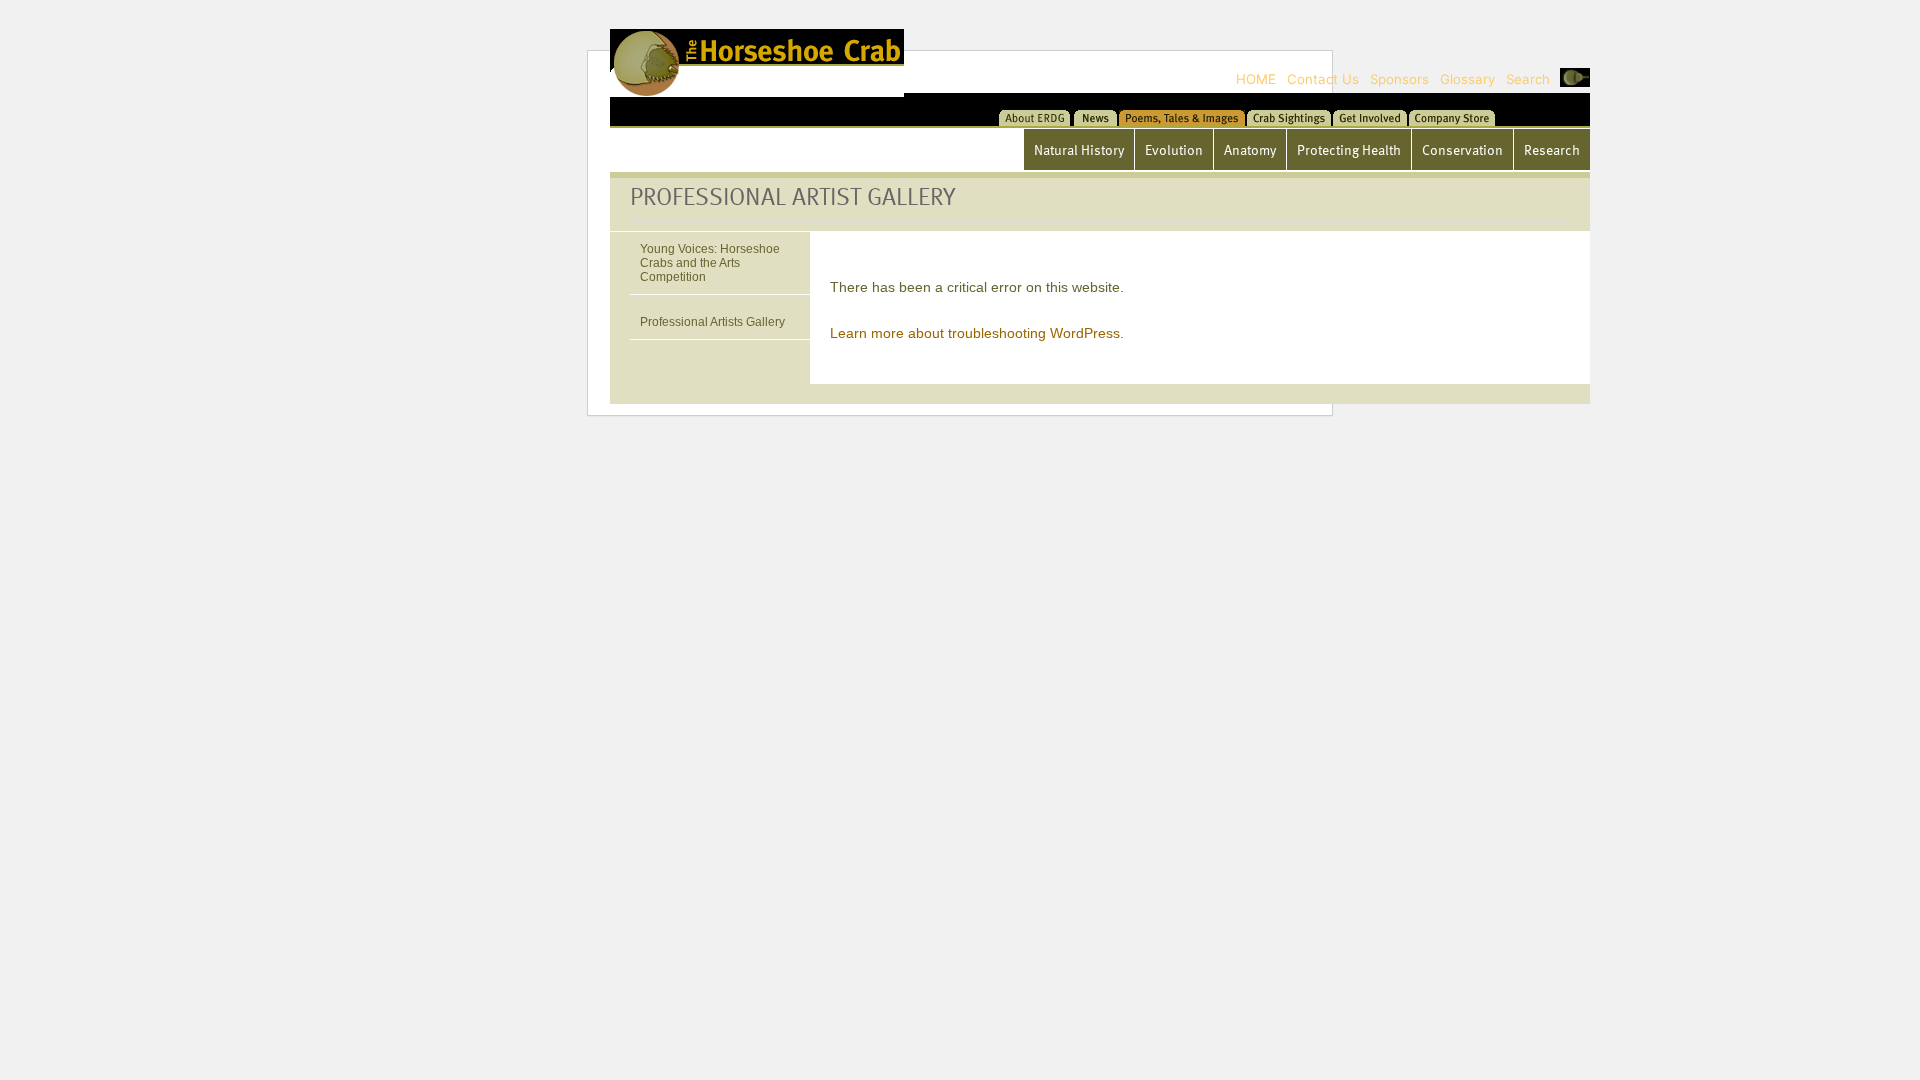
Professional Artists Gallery (712, 322)
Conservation (1462, 149)
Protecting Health (1349, 149)
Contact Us (1323, 79)
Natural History (1079, 149)
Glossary (1467, 79)
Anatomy (1250, 149)
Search (1528, 79)
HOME (1256, 79)
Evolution (1174, 149)
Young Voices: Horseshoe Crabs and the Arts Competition (710, 263)
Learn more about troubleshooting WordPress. (977, 333)
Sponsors (1399, 79)
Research (1552, 149)
